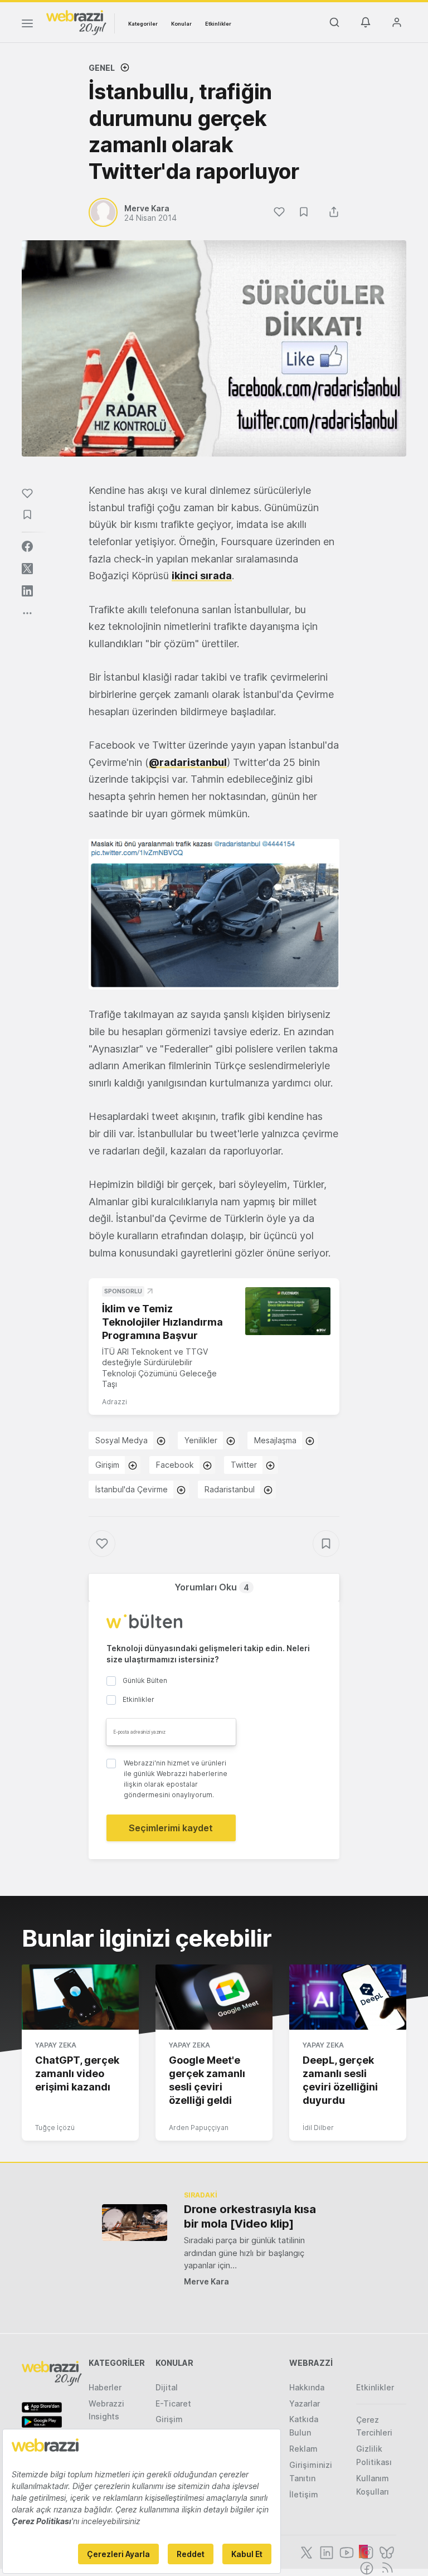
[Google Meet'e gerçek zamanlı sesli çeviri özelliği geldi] (214, 1997)
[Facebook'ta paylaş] (27, 546)
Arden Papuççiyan (199, 2128)
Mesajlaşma (275, 1440)
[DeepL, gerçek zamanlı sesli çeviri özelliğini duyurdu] (348, 1997)
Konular (181, 24)
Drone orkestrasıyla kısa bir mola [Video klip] (250, 2216)
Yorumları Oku (212, 1587)
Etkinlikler (218, 24)
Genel (102, 68)
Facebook (175, 1465)
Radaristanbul (230, 1489)
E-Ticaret (173, 2403)
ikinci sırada (202, 576)
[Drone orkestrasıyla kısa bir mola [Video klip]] (135, 2222)
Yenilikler (201, 1440)
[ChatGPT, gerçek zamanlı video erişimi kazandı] (80, 1997)
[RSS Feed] (385, 2567)
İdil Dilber (318, 2128)
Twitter (244, 1465)
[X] (305, 2551)
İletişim (304, 2494)
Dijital (167, 2387)
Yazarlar (305, 2403)
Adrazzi (115, 1402)
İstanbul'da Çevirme (132, 1489)
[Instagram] (366, 2551)
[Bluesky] (386, 2551)
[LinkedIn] (325, 2551)
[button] (214, 914)
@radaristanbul (188, 762)
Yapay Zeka (56, 2045)
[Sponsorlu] (288, 1311)
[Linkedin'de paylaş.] (27, 591)
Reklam (303, 2449)
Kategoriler (143, 24)
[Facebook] (366, 2567)
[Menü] (27, 25)
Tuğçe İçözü (55, 2128)
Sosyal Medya (121, 1440)
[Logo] (76, 22)
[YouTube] (346, 2551)
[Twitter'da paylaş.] (27, 569)
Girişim (107, 1465)
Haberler (105, 2387)
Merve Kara (206, 2281)
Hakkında (307, 2387)
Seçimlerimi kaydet (171, 1828)
